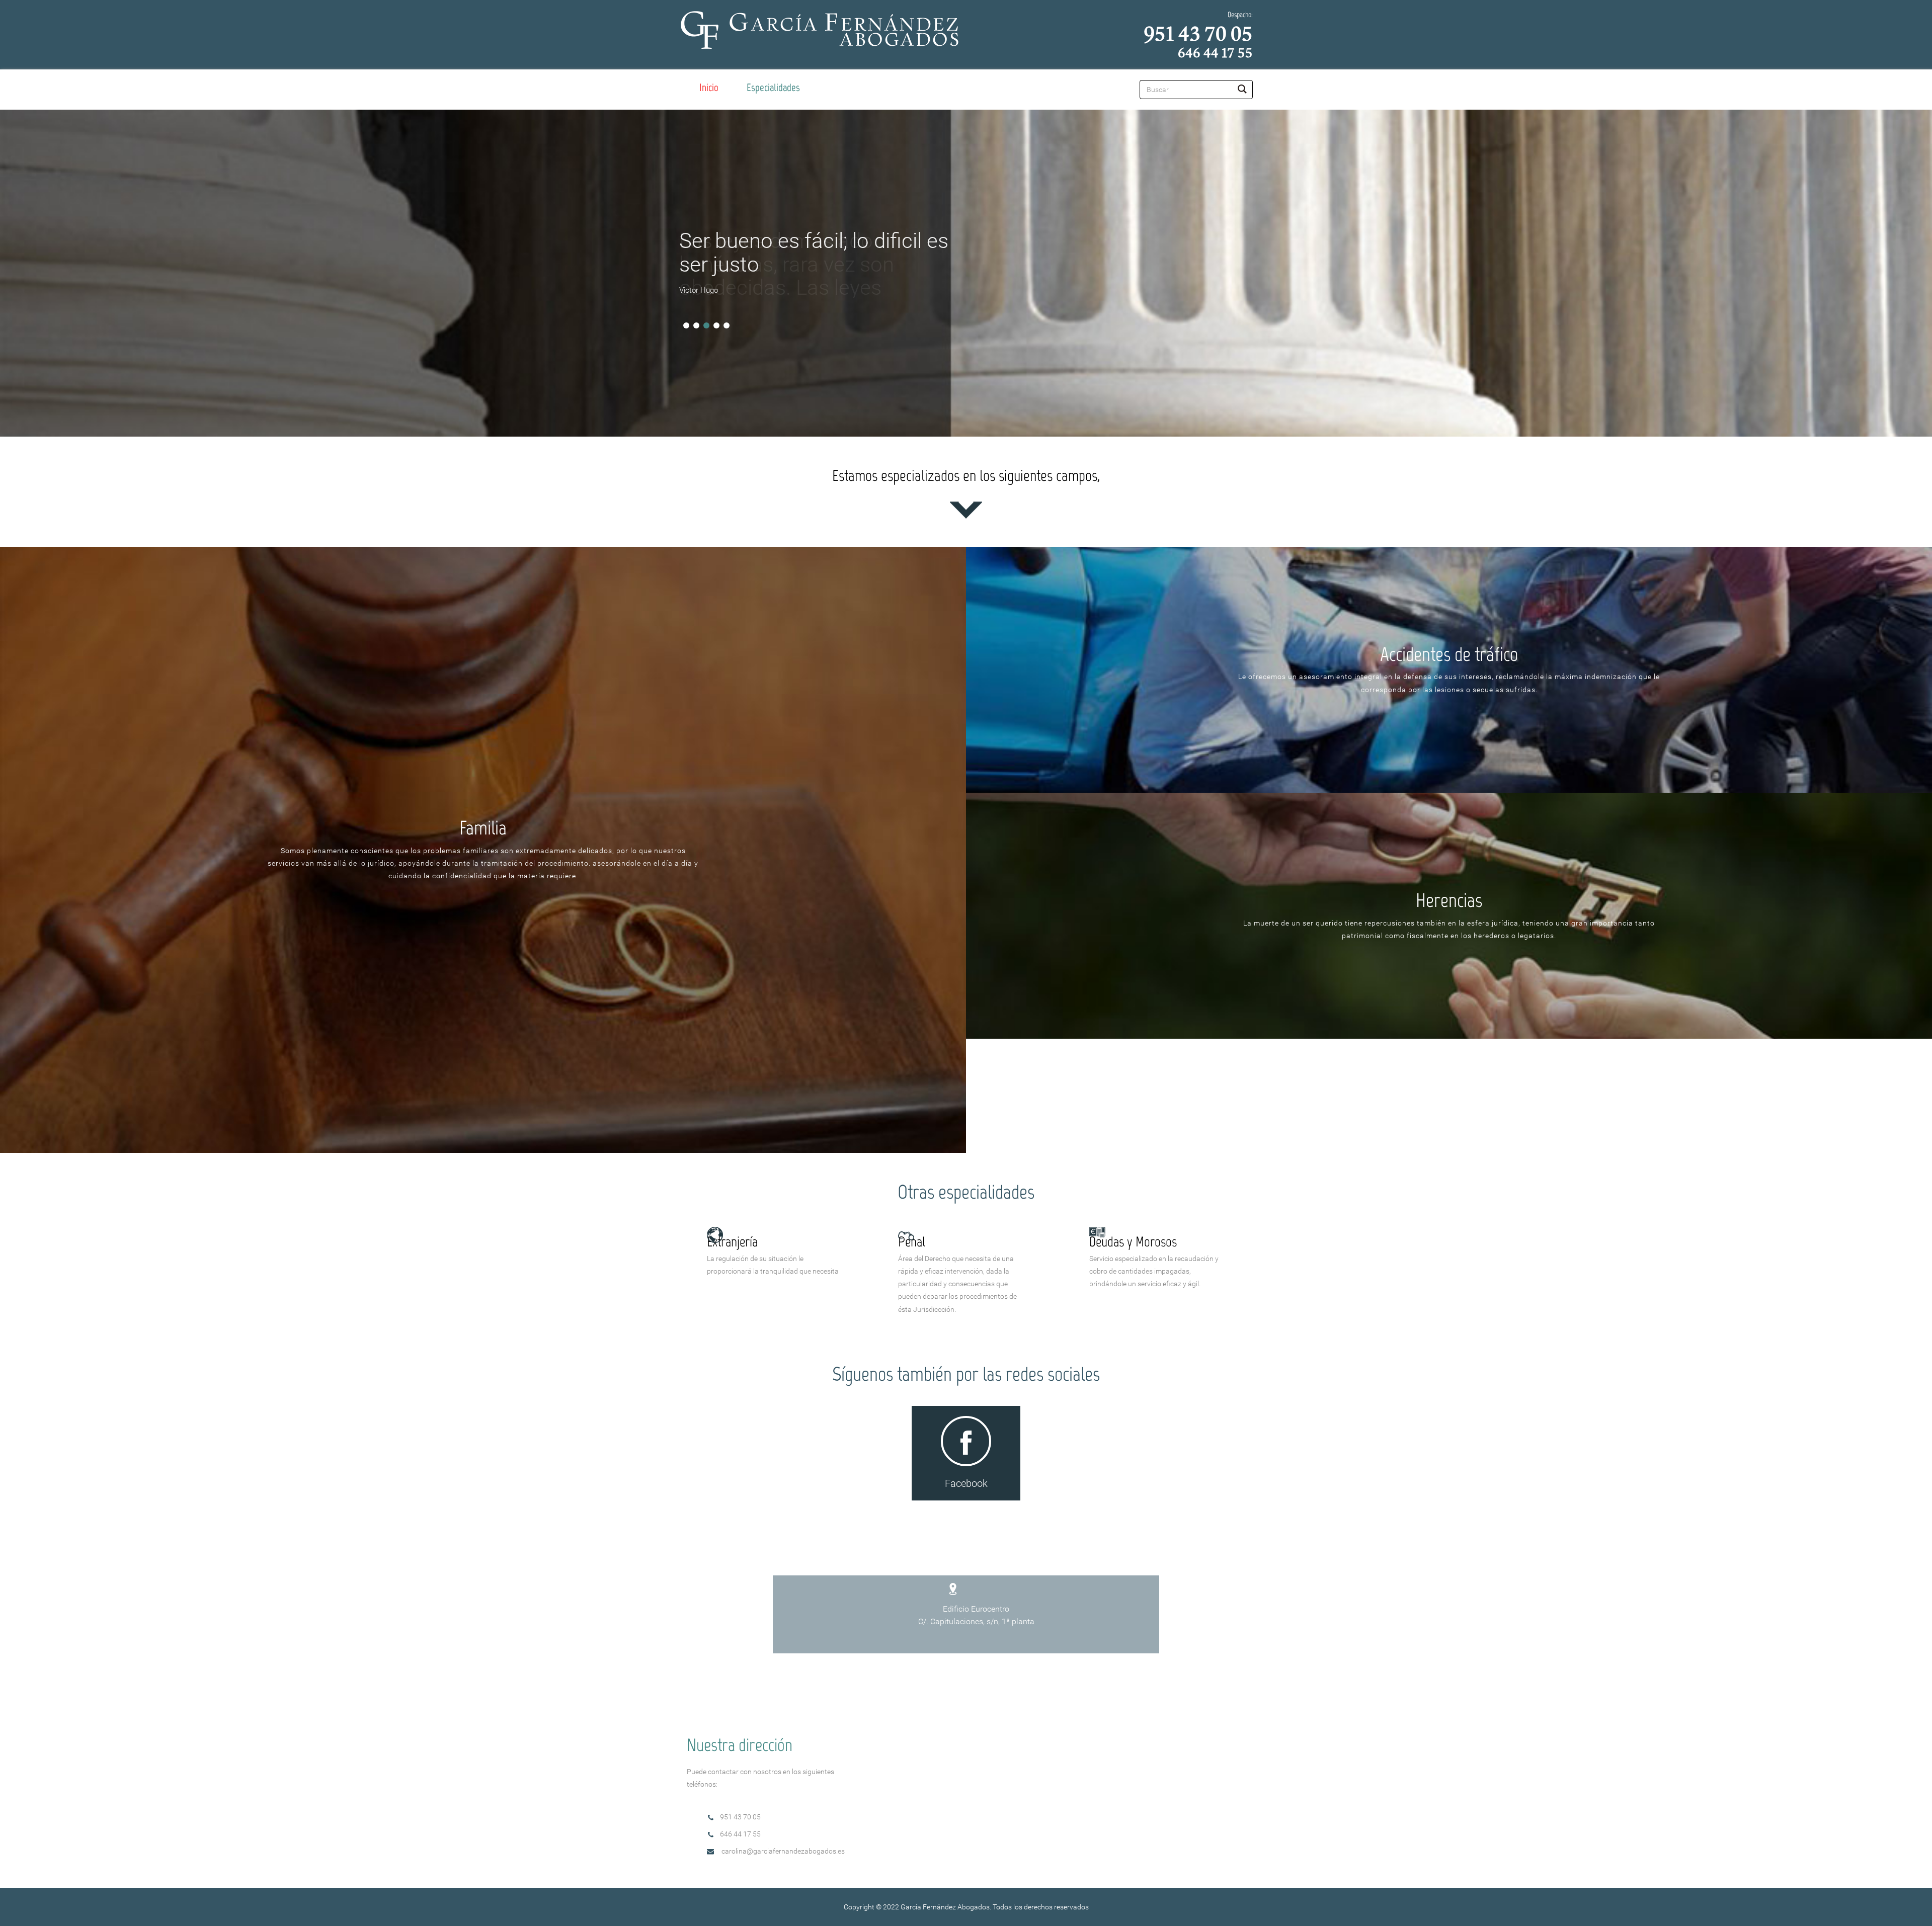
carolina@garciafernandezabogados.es (783, 1851)
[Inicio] (709, 88)
